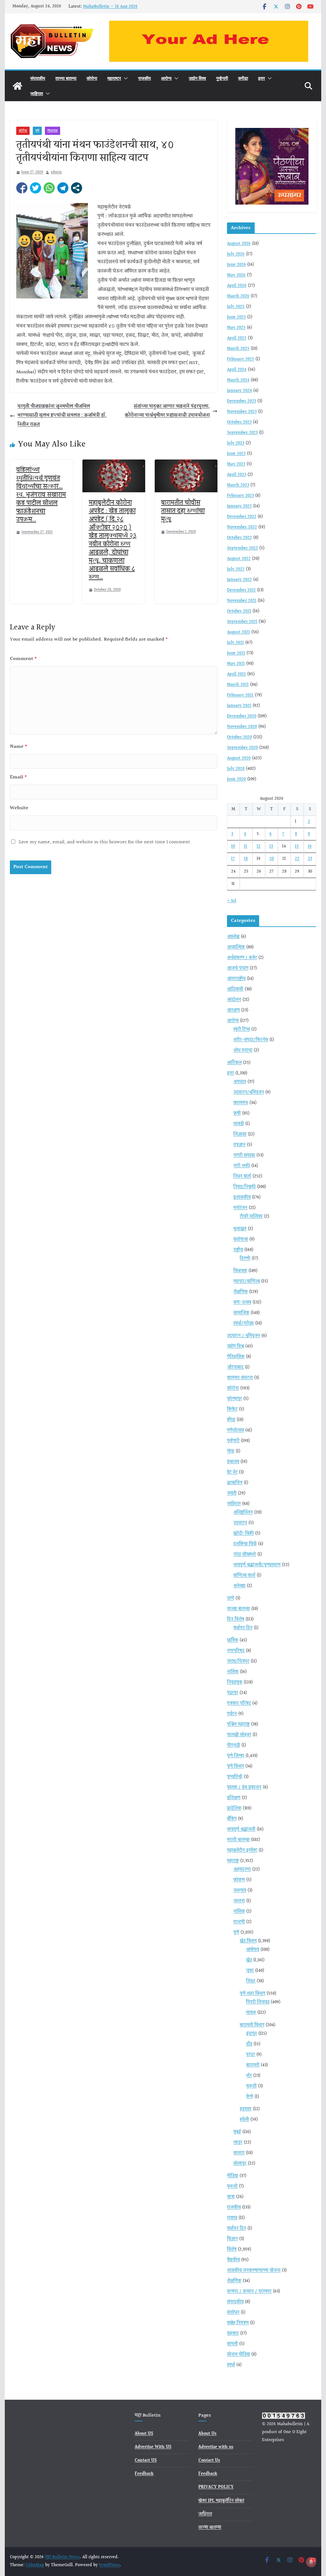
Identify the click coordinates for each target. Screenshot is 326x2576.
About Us (207, 2434)
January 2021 (239, 706)
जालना (239, 1901)
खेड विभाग (248, 1941)
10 (233, 846)
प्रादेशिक (234, 1808)
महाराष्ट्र (114, 78)
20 (272, 859)
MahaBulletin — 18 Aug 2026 (110, 7)
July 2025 (236, 307)
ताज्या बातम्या (66, 78)
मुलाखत (240, 1229)
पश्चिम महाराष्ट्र (238, 1724)
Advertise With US (153, 2447)
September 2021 (242, 622)
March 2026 (238, 296)
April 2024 (237, 370)
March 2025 (238, 349)
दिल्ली (245, 1259)
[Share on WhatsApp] (49, 188)
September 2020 (242, 748)
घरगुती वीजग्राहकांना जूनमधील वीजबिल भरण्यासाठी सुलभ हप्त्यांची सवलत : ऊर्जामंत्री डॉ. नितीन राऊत (62, 416)
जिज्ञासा (240, 1134)
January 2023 (239, 506)
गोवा (231, 1451)
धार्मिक (233, 1640)
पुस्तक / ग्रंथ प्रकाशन (244, 1787)
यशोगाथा (241, 1239)
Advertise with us (216, 2447)
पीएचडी (234, 1745)
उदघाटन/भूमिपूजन (249, 1092)
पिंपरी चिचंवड (258, 2002)
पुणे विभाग (235, 1766)
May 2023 (236, 464)
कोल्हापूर (234, 1399)
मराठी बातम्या (238, 1840)
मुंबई (237, 2132)
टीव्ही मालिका (251, 1217)
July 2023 (236, 443)
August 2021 (238, 632)
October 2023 (239, 422)
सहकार (233, 2334)
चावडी (239, 1124)
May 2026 (236, 275)
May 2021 (236, 664)
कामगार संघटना (240, 1378)
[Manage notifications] (311, 2562)
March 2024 (238, 380)
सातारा (239, 2153)
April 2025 (237, 338)
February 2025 (241, 359)
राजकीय (145, 78)
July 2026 (236, 254)
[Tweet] (35, 188)
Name (19, 747)
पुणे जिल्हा (236, 1756)
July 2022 (236, 569)
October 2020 (239, 737)
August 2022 (239, 559)
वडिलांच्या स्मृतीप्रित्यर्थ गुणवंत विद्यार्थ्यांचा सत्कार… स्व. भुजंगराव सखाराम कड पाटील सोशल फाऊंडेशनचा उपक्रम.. (41, 495)
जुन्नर (250, 1971)
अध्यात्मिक (236, 947)
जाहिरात (37, 93)
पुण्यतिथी (235, 1777)
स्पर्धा (231, 2365)
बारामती (253, 2065)
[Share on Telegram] (63, 188)
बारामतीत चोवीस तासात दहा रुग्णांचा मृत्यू (183, 511)
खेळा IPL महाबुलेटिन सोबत (221, 2501)
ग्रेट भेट (232, 1472)
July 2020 (236, 769)
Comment (23, 659)
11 (245, 846)
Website (19, 808)
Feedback (144, 2474)
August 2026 (239, 244)
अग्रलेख (233, 937)
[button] (124, 78)
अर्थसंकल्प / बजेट (242, 958)
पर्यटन (232, 1714)
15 (297, 846)
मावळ (251, 2013)
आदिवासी (235, 989)
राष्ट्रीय (238, 1250)
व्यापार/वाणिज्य (247, 1281)
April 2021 (236, 674)
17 (233, 859)
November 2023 (242, 412)
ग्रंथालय (233, 1462)
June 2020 (236, 779)
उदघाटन (240, 1523)
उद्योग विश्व (197, 78)
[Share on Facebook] (22, 188)
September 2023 (242, 433)
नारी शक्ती (242, 1166)
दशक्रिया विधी (245, 1544)
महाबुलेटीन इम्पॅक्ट (242, 1850)
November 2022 (242, 527)
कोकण (239, 1880)
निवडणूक (235, 1682)
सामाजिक (241, 1313)
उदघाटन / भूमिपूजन (244, 1336)
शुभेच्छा (239, 1586)
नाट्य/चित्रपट (238, 1661)
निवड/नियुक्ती (244, 1187)
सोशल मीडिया (238, 2355)
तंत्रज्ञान (239, 1145)
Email (18, 777)
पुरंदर (251, 2055)
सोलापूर (240, 2164)
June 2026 (236, 265)
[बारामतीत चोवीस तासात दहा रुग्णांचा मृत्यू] (186, 464)
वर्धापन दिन (243, 1628)
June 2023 (236, 454)
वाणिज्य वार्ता (244, 1576)
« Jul (232, 901)
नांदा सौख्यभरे (245, 1555)
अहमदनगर (242, 1870)
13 (271, 846)
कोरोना (92, 78)
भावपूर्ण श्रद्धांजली (241, 1829)
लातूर (238, 2143)
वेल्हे (250, 2097)
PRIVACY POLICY (216, 2487)
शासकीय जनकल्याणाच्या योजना (254, 2271)
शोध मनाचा (243, 1050)
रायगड (232, 2218)
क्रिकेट (232, 1409)
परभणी (239, 1922)
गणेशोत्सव (235, 1430)
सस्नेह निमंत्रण (238, 2323)
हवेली (244, 2120)
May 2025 (236, 328)
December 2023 (241, 401)
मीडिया (233, 2176)
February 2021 (240, 695)
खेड (249, 1960)
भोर (249, 2076)
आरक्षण (233, 1010)
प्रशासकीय (242, 1197)
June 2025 (236, 317)
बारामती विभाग (252, 2025)
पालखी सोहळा (239, 1735)
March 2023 (238, 485)
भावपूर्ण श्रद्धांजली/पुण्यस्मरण (257, 1565)
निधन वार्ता (242, 1176)
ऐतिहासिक (236, 1357)
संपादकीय (38, 78)
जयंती (232, 1493)
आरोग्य (166, 78)
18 (246, 859)
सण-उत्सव (242, 1302)
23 (310, 859)
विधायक (53, 131)
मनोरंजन (240, 1208)
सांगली (232, 2344)
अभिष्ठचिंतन (243, 1513)
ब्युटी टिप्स (242, 1029)
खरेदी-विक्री (244, 1534)
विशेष (232, 2250)
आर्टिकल (234, 1063)
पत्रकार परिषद (239, 1703)
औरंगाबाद (235, 1367)
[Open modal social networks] (77, 188)
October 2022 (239, 538)
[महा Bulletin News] (18, 86)
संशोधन (233, 2313)
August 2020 (239, 758)
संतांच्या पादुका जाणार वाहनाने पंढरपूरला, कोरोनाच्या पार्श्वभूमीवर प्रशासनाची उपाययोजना (167, 411)
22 (297, 859)
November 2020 (242, 727)
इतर (262, 78)
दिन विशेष (236, 1619)
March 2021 (238, 685)
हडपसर (246, 2109)
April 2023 (237, 475)
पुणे (37, 131)
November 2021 (242, 601)
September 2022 (242, 548)
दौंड (249, 2044)
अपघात (240, 1082)
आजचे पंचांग (238, 968)
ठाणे (230, 1598)
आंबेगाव (253, 1950)
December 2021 (241, 590)
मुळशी (251, 2086)
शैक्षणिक (241, 1292)
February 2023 (240, 496)
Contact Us (209, 2460)
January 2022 (239, 580)
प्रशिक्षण (234, 1798)
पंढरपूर (233, 1693)
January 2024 (239, 391)
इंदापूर (252, 2034)
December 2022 (242, 517)
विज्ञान (232, 2239)
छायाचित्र (235, 1483)
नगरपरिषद (236, 1651)
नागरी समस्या (244, 1155)
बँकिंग (232, 1819)
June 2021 (236, 653)
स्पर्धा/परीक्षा (244, 1323)
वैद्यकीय (233, 2260)
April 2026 (237, 286)
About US (144, 2434)
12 (259, 846)
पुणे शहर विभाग (252, 1994)
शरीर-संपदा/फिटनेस (251, 1040)
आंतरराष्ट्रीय (236, 979)
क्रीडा (243, 78)
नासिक (233, 1672)
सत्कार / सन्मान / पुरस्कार (249, 2292)
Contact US (146, 2460)
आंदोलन (234, 1000)
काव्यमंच (241, 1103)
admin (56, 172)
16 (310, 846)
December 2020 (242, 716)
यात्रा (231, 2197)
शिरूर (251, 1981)
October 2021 (239, 611)
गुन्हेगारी (222, 78)
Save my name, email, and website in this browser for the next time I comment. (105, 842)
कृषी (237, 1113)
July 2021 (235, 643)
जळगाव (240, 1891)
